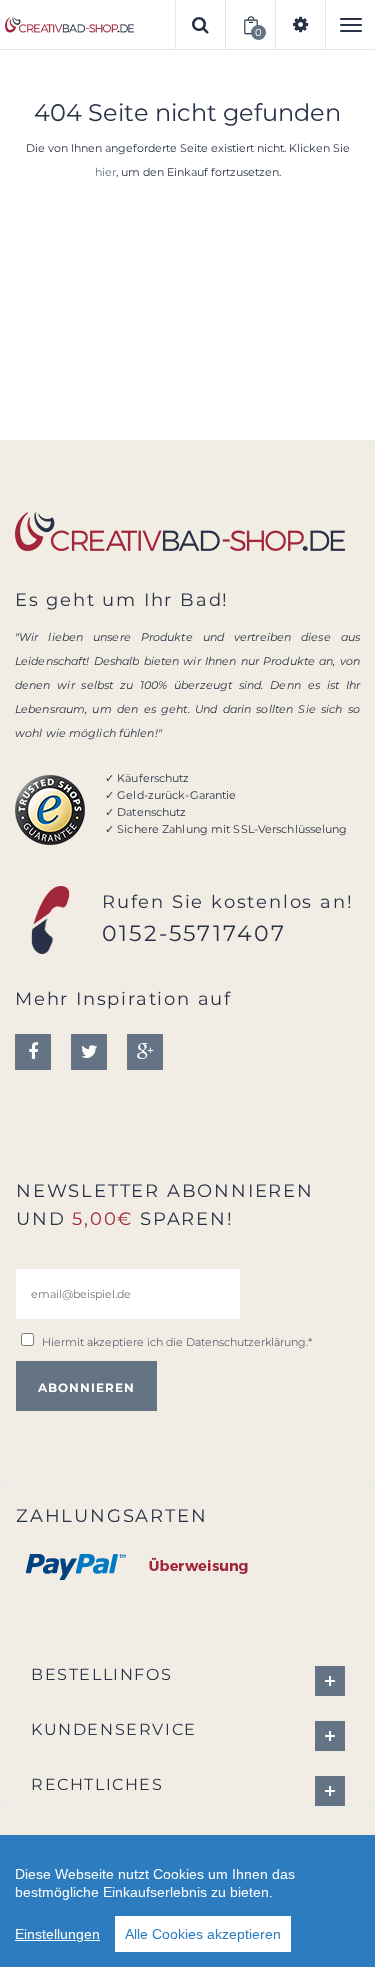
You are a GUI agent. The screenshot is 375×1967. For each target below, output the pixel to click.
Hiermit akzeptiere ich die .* (177, 1342)
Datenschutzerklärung (246, 1342)
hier (105, 172)
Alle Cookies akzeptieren (203, 1934)
